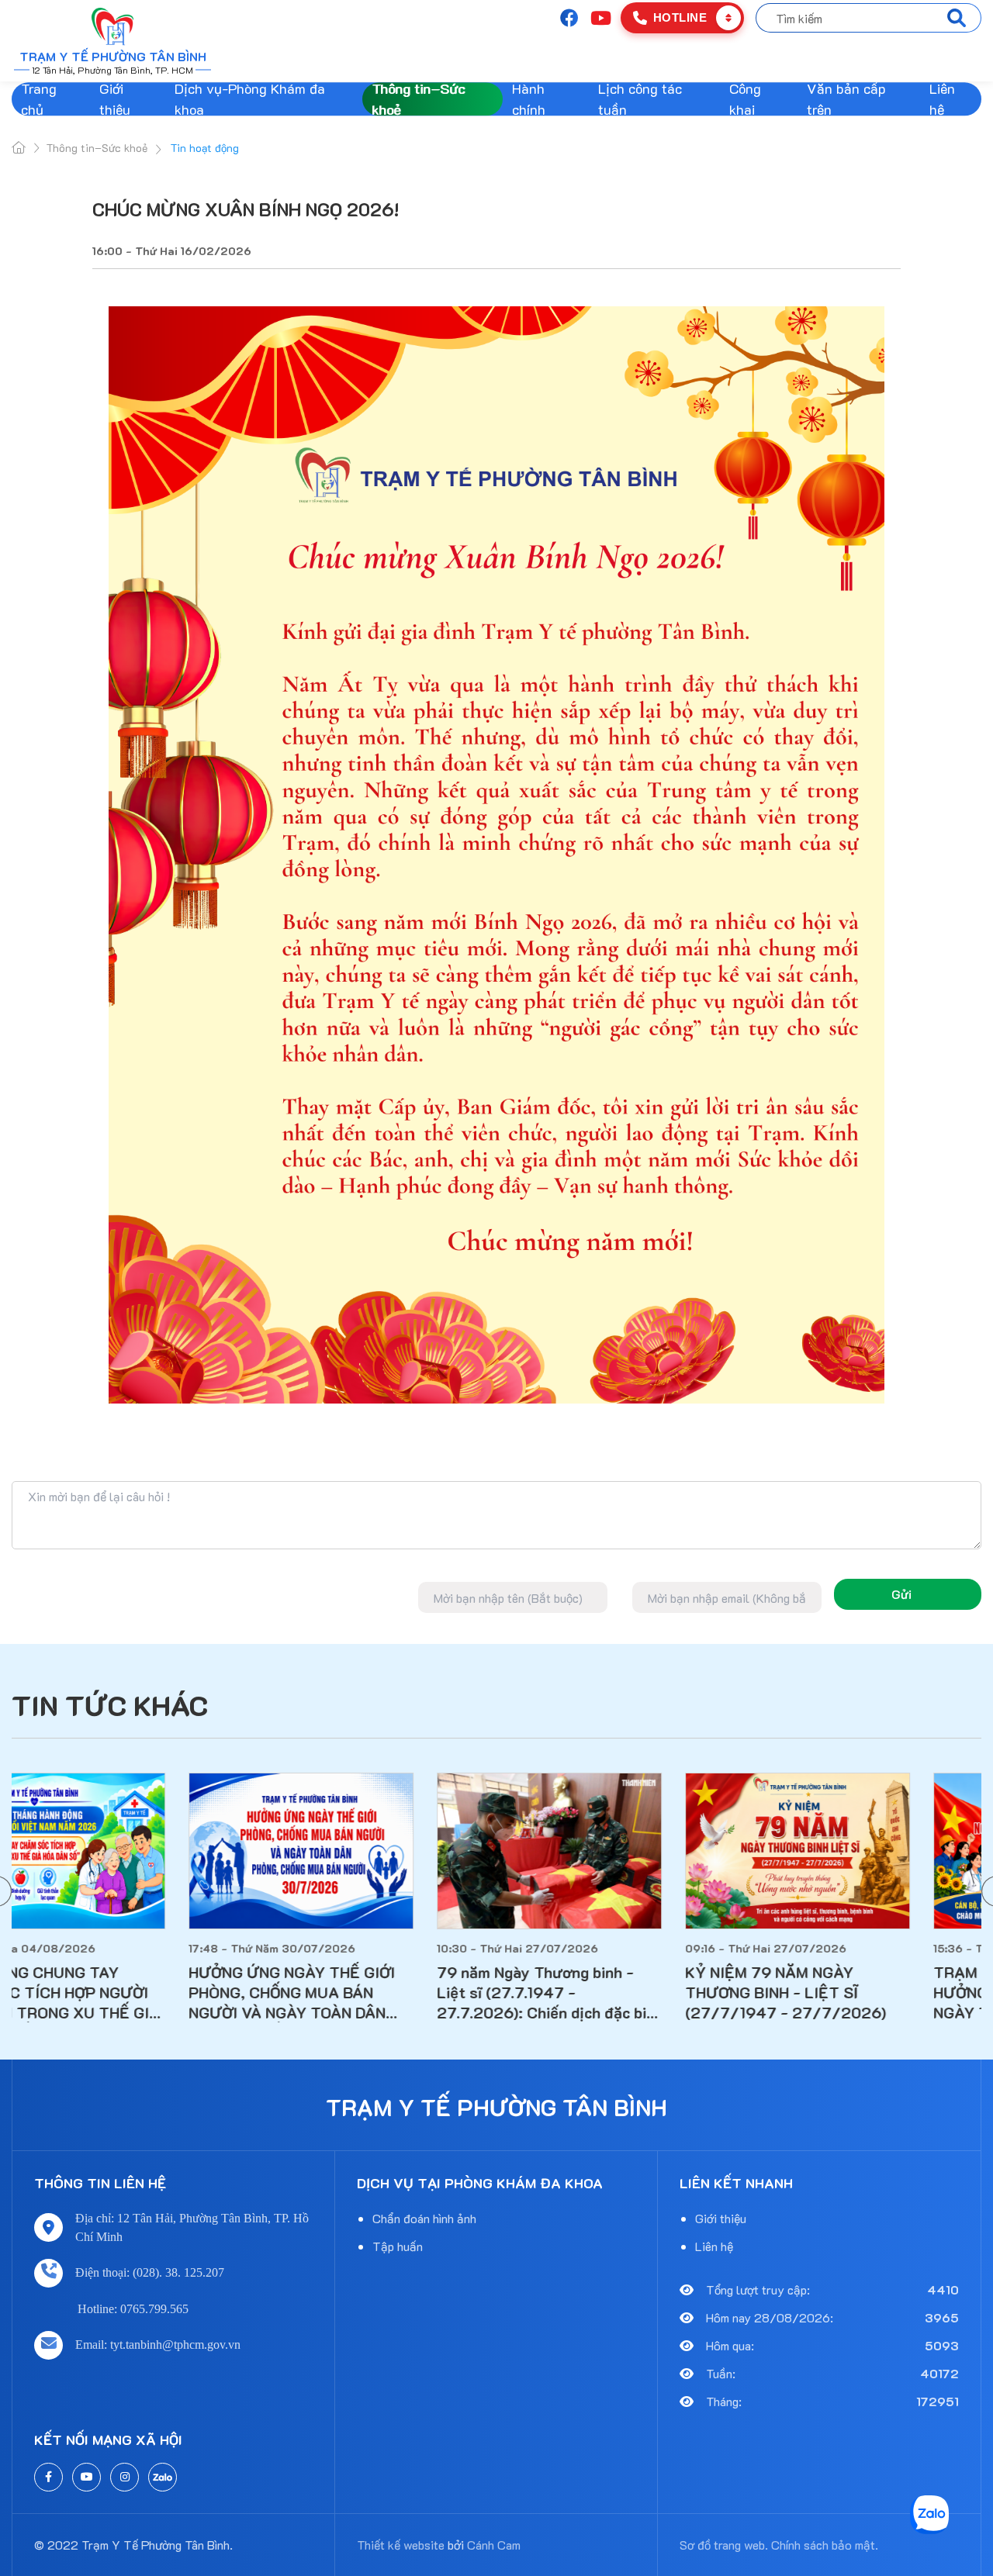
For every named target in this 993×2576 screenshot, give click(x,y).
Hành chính (529, 99)
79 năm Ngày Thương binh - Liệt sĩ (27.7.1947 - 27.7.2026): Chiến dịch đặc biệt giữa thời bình (621, 1992)
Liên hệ (942, 99)
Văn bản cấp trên (846, 99)
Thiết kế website (401, 2545)
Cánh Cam (494, 2545)
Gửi (901, 1594)
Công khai (745, 99)
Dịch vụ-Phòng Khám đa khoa (250, 99)
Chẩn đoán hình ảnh (424, 2218)
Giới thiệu (115, 99)
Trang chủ (39, 99)
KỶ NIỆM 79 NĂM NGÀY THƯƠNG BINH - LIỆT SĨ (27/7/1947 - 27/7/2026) (857, 1992)
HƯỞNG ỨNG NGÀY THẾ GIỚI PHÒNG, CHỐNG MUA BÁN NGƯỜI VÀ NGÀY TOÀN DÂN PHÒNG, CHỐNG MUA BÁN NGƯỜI (363, 1992)
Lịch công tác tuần (640, 99)
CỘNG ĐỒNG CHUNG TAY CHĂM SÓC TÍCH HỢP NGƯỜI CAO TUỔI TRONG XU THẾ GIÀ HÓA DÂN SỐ (121, 1992)
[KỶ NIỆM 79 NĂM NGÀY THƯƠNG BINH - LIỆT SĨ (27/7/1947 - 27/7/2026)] (869, 1851)
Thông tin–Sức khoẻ (418, 99)
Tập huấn (398, 2246)
